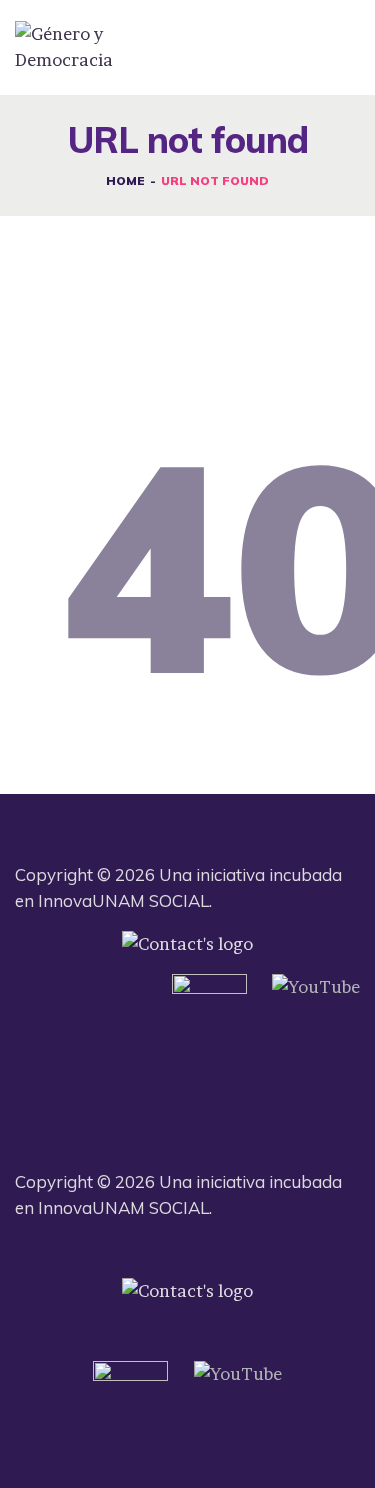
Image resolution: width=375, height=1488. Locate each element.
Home (125, 180)
